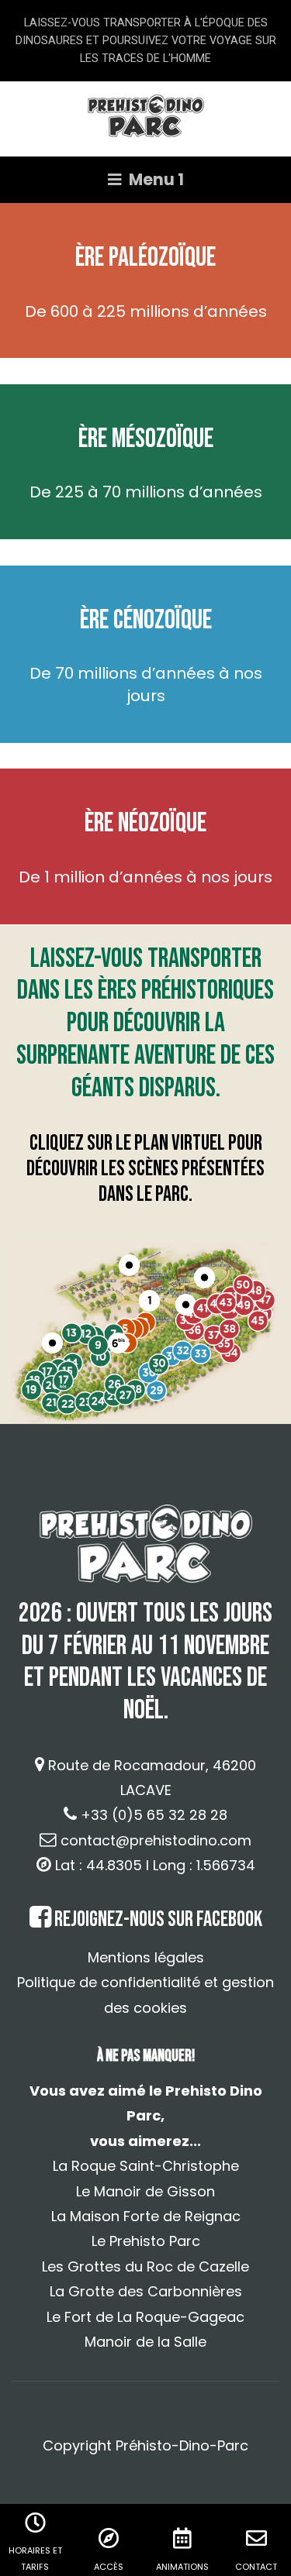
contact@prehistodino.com (156, 1840)
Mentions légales (146, 1957)
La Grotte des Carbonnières (146, 2291)
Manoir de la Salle (145, 2342)
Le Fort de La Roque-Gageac (145, 2317)
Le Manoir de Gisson (145, 2191)
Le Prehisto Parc (146, 2241)
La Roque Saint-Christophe (146, 2166)
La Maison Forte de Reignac (146, 2216)
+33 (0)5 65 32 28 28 (154, 1815)
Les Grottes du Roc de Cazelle (145, 2266)
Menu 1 (155, 180)
